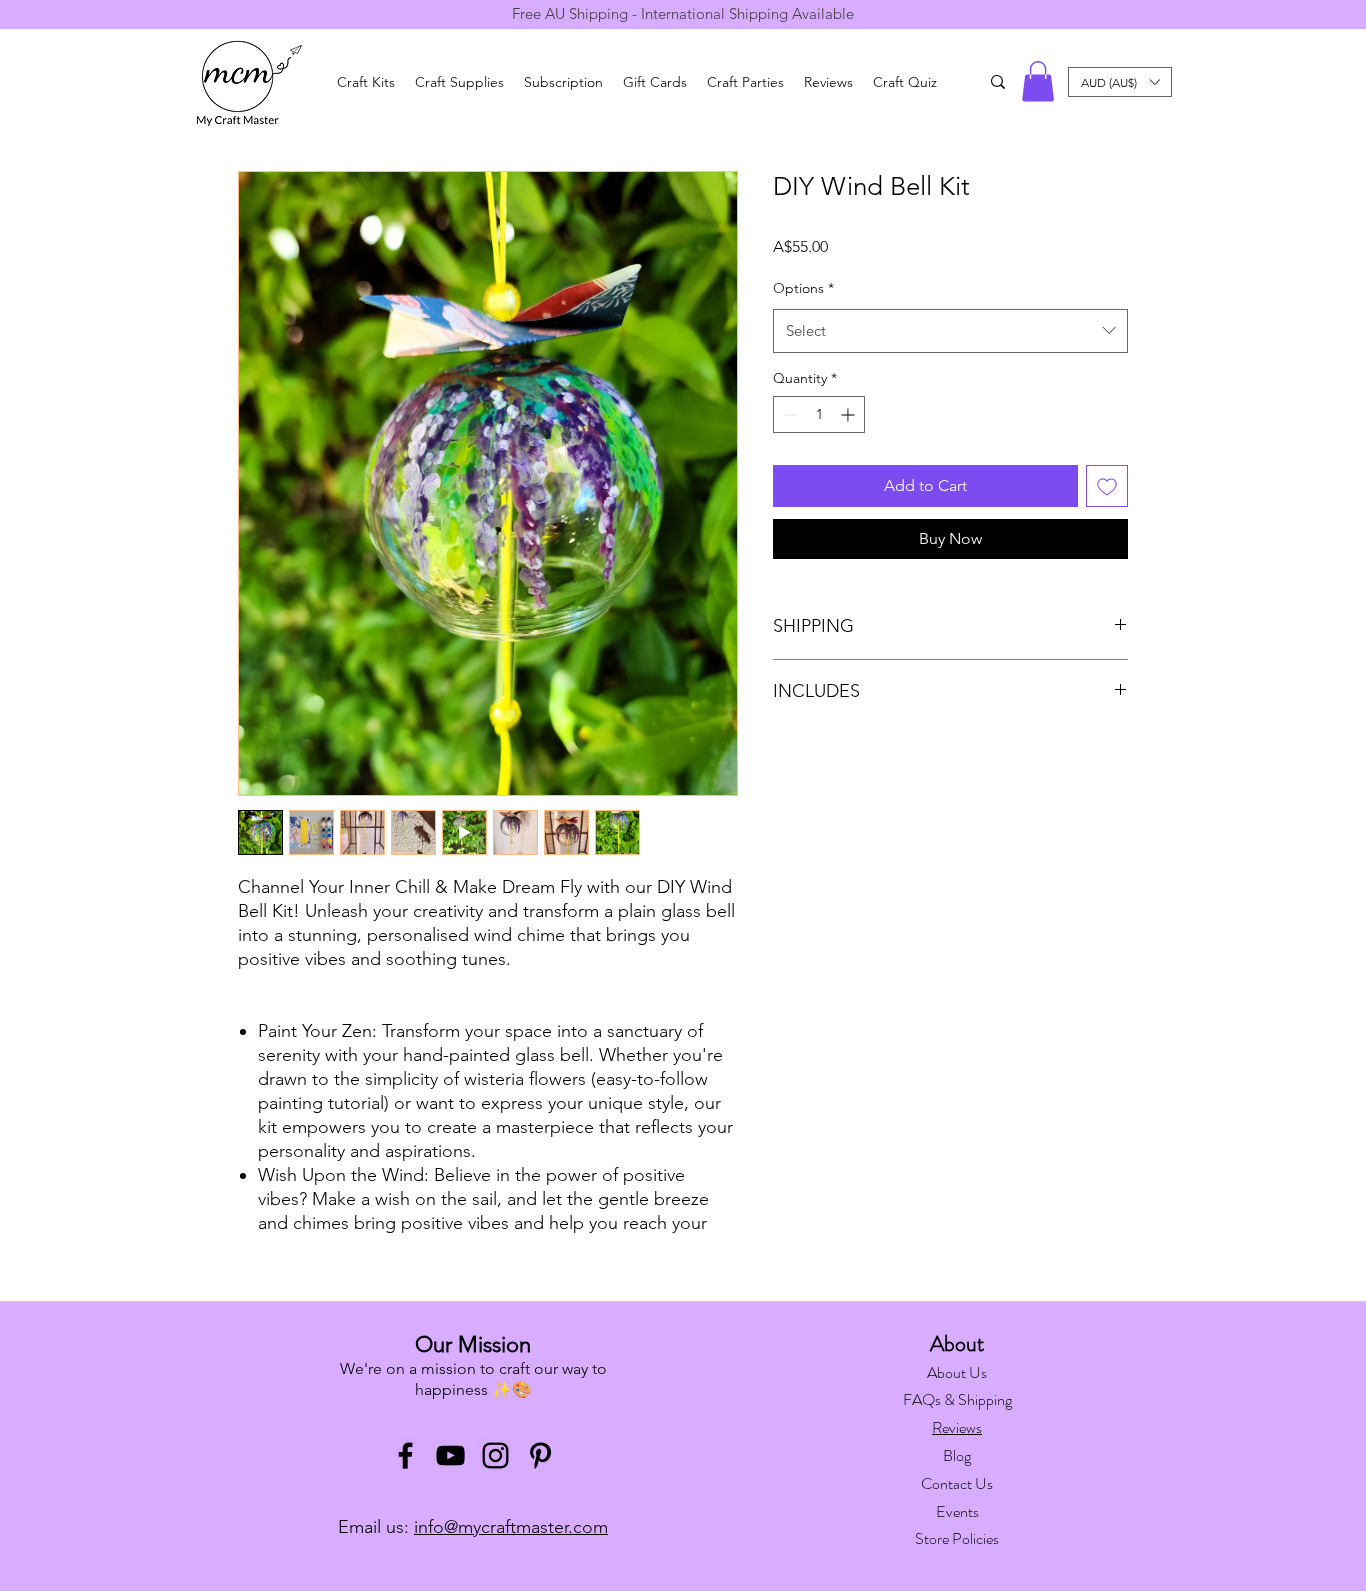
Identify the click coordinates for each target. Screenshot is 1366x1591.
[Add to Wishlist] (1107, 486)
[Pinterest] (540, 1455)
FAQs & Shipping (957, 1399)
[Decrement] (788, 414)
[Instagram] (495, 1455)
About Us (957, 1372)
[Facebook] (405, 1455)
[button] (1038, 81)
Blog (957, 1455)
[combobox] (950, 331)
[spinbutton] (819, 414)
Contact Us (957, 1483)
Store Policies (957, 1538)
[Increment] (849, 414)
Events (957, 1511)
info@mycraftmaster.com (511, 1527)
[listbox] (1120, 82)
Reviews (957, 1427)
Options (803, 288)
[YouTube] (450, 1455)
